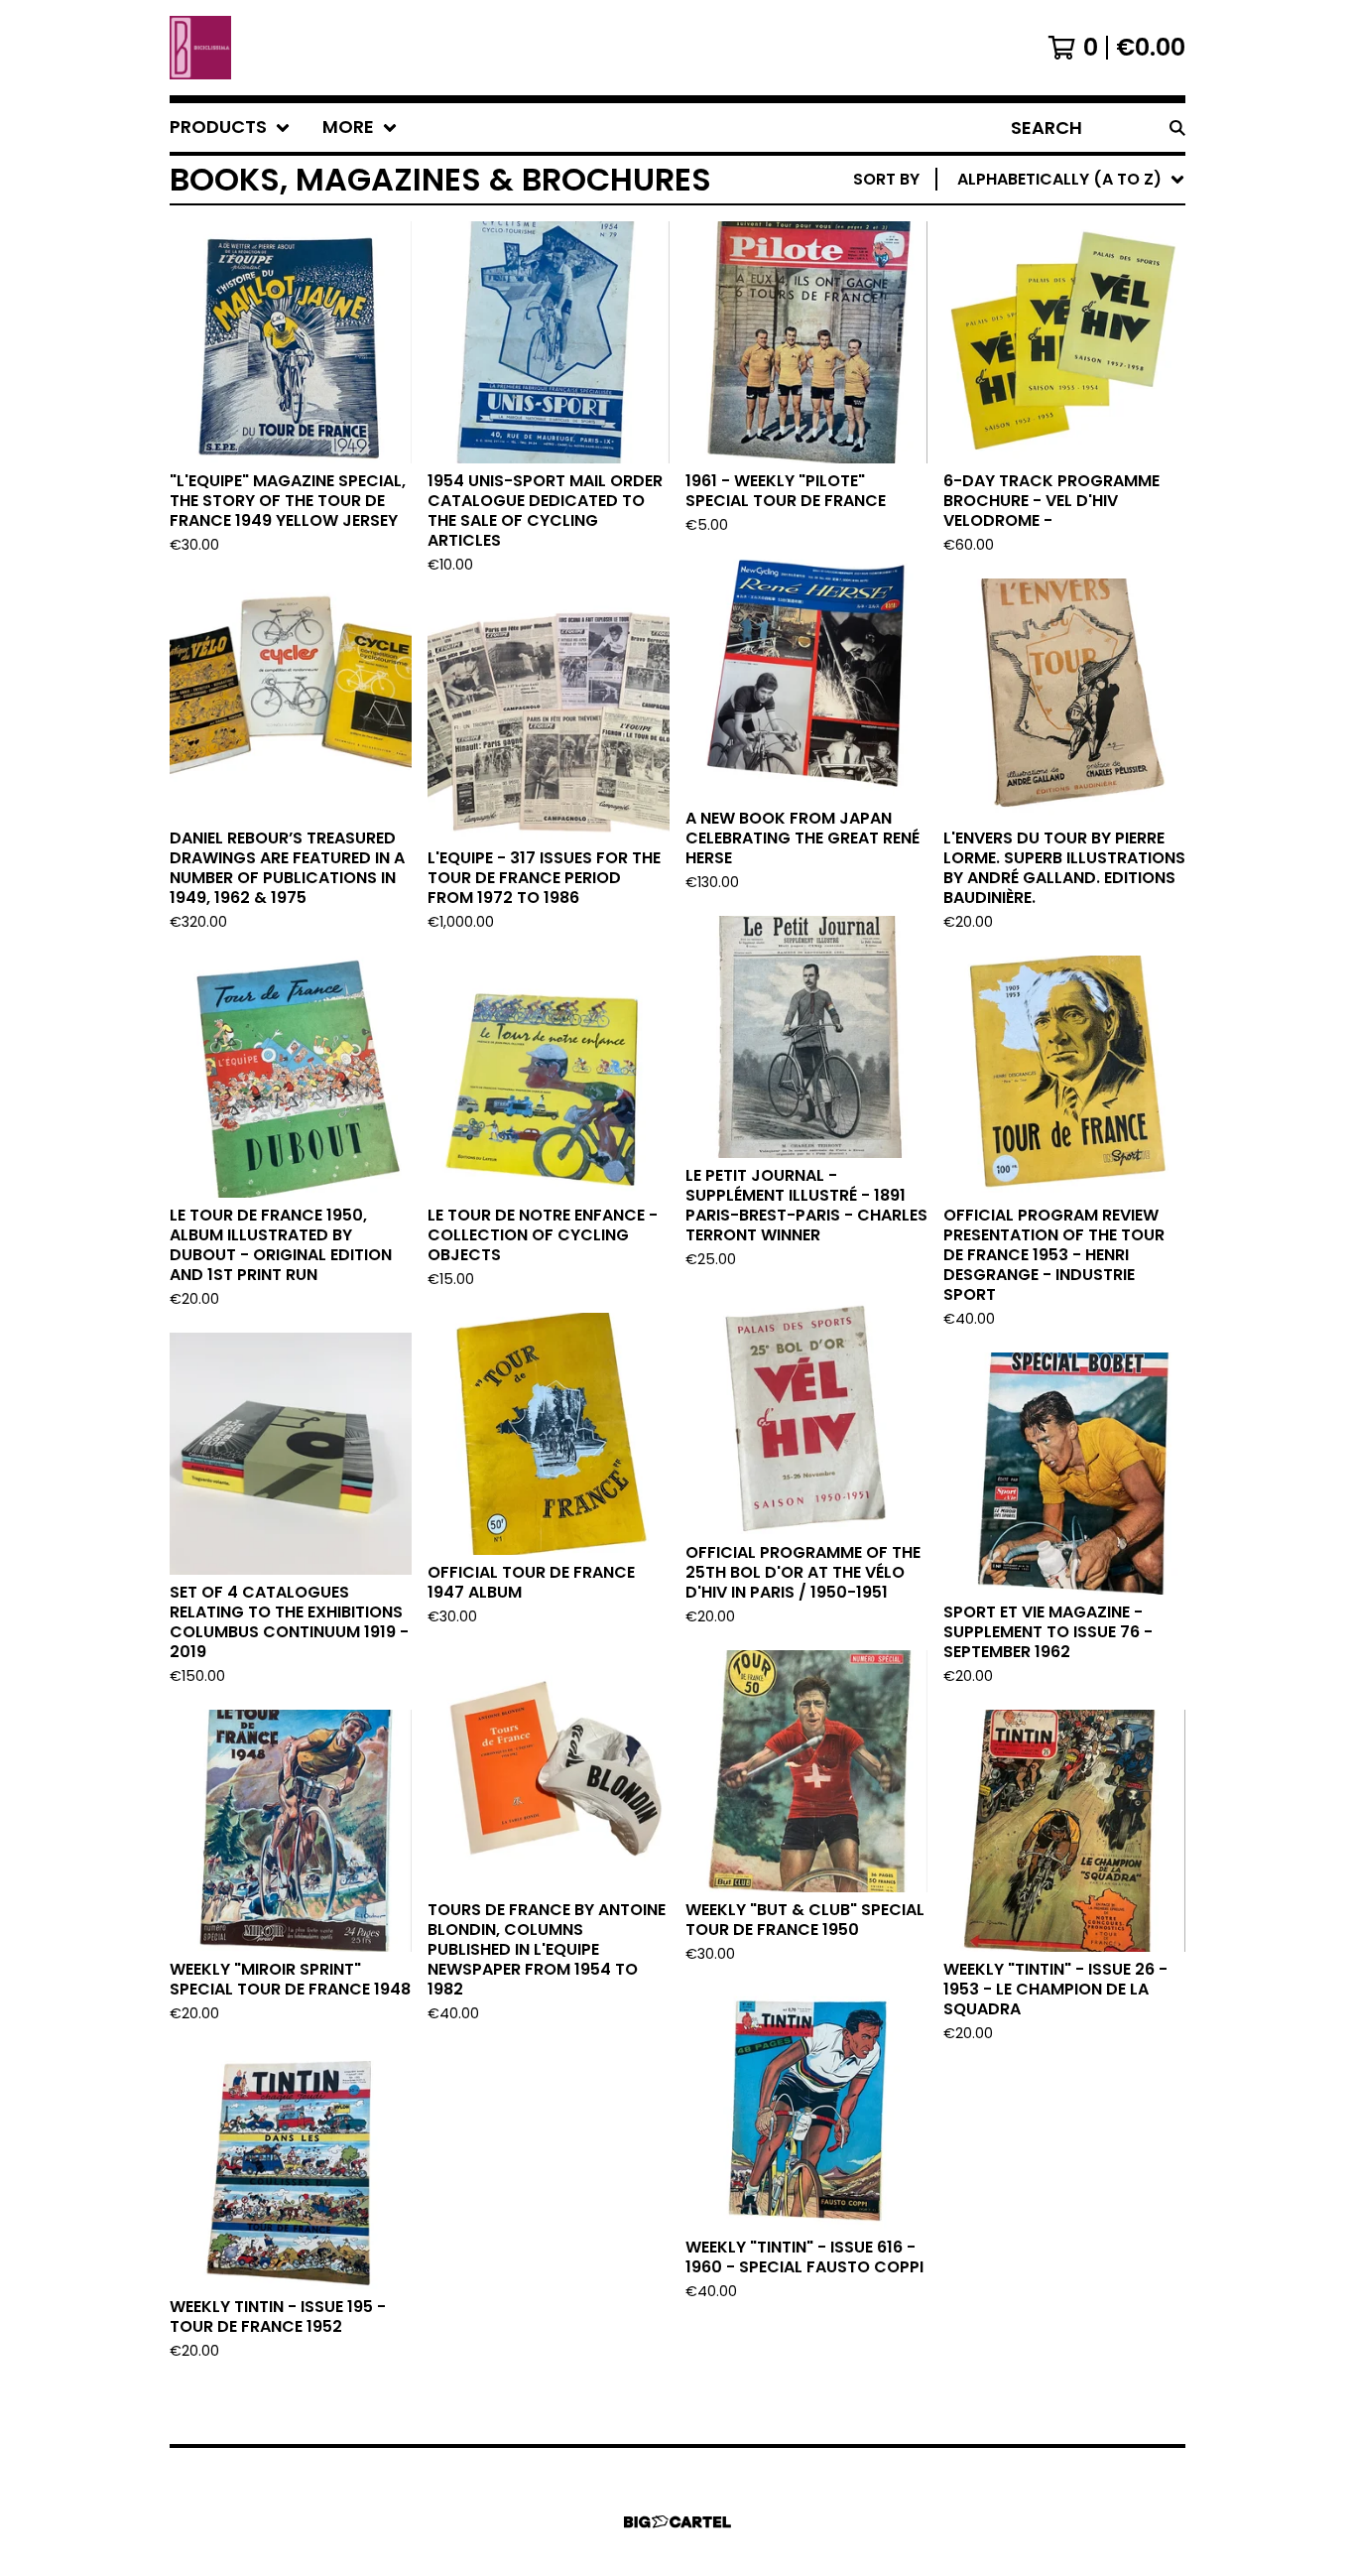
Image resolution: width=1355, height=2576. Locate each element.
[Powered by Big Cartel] (677, 2522)
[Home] (200, 48)
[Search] (1177, 128)
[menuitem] (230, 128)
